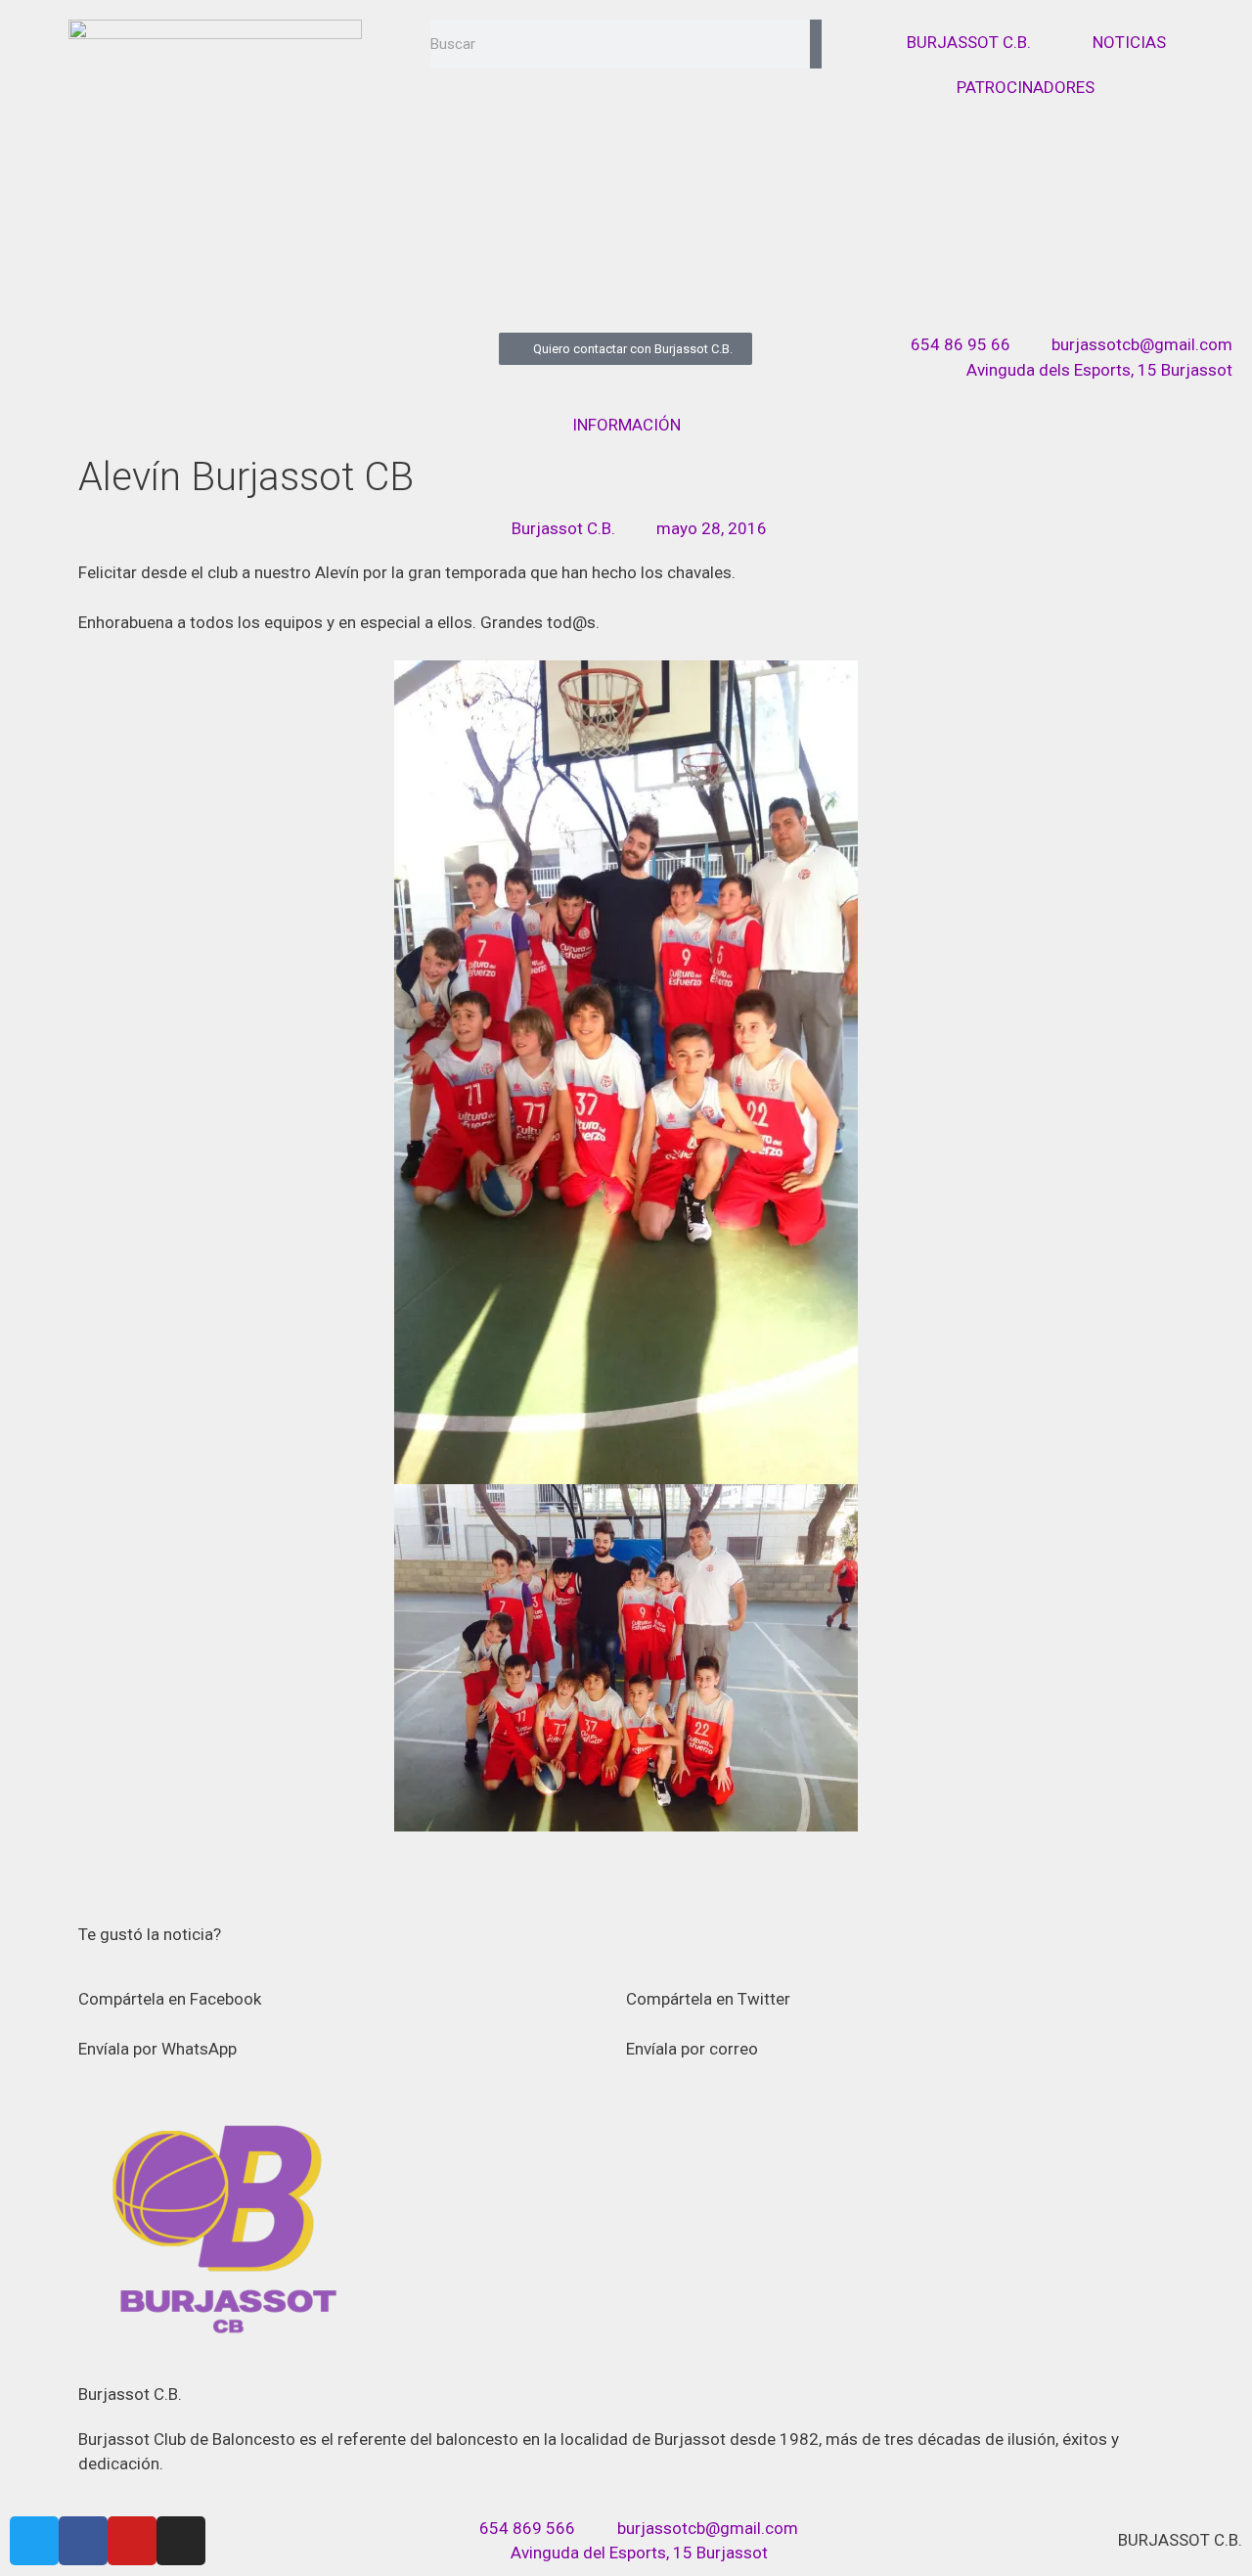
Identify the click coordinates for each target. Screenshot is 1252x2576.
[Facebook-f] (83, 2541)
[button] (352, 1988)
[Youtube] (132, 2541)
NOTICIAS (1129, 42)
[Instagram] (181, 2541)
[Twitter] (34, 2541)
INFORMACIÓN (626, 425)
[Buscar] (816, 44)
